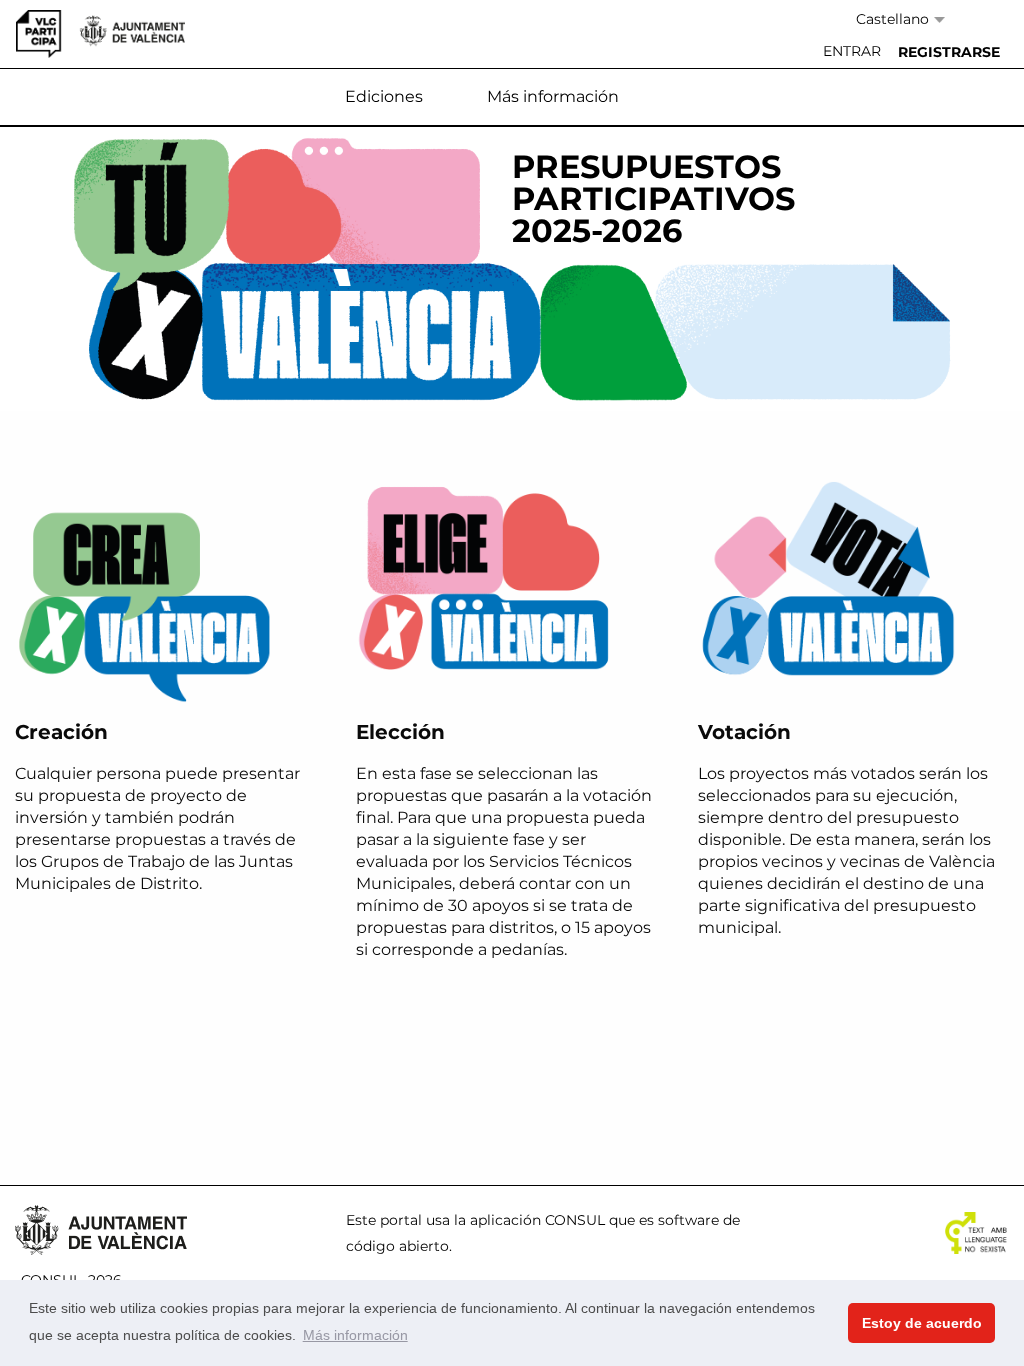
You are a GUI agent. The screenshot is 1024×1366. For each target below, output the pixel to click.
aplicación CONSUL (537, 1220)
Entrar (852, 51)
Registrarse (949, 52)
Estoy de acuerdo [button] (922, 1323)
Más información (553, 96)
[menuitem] (852, 52)
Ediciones (384, 96)
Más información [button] (355, 1335)
